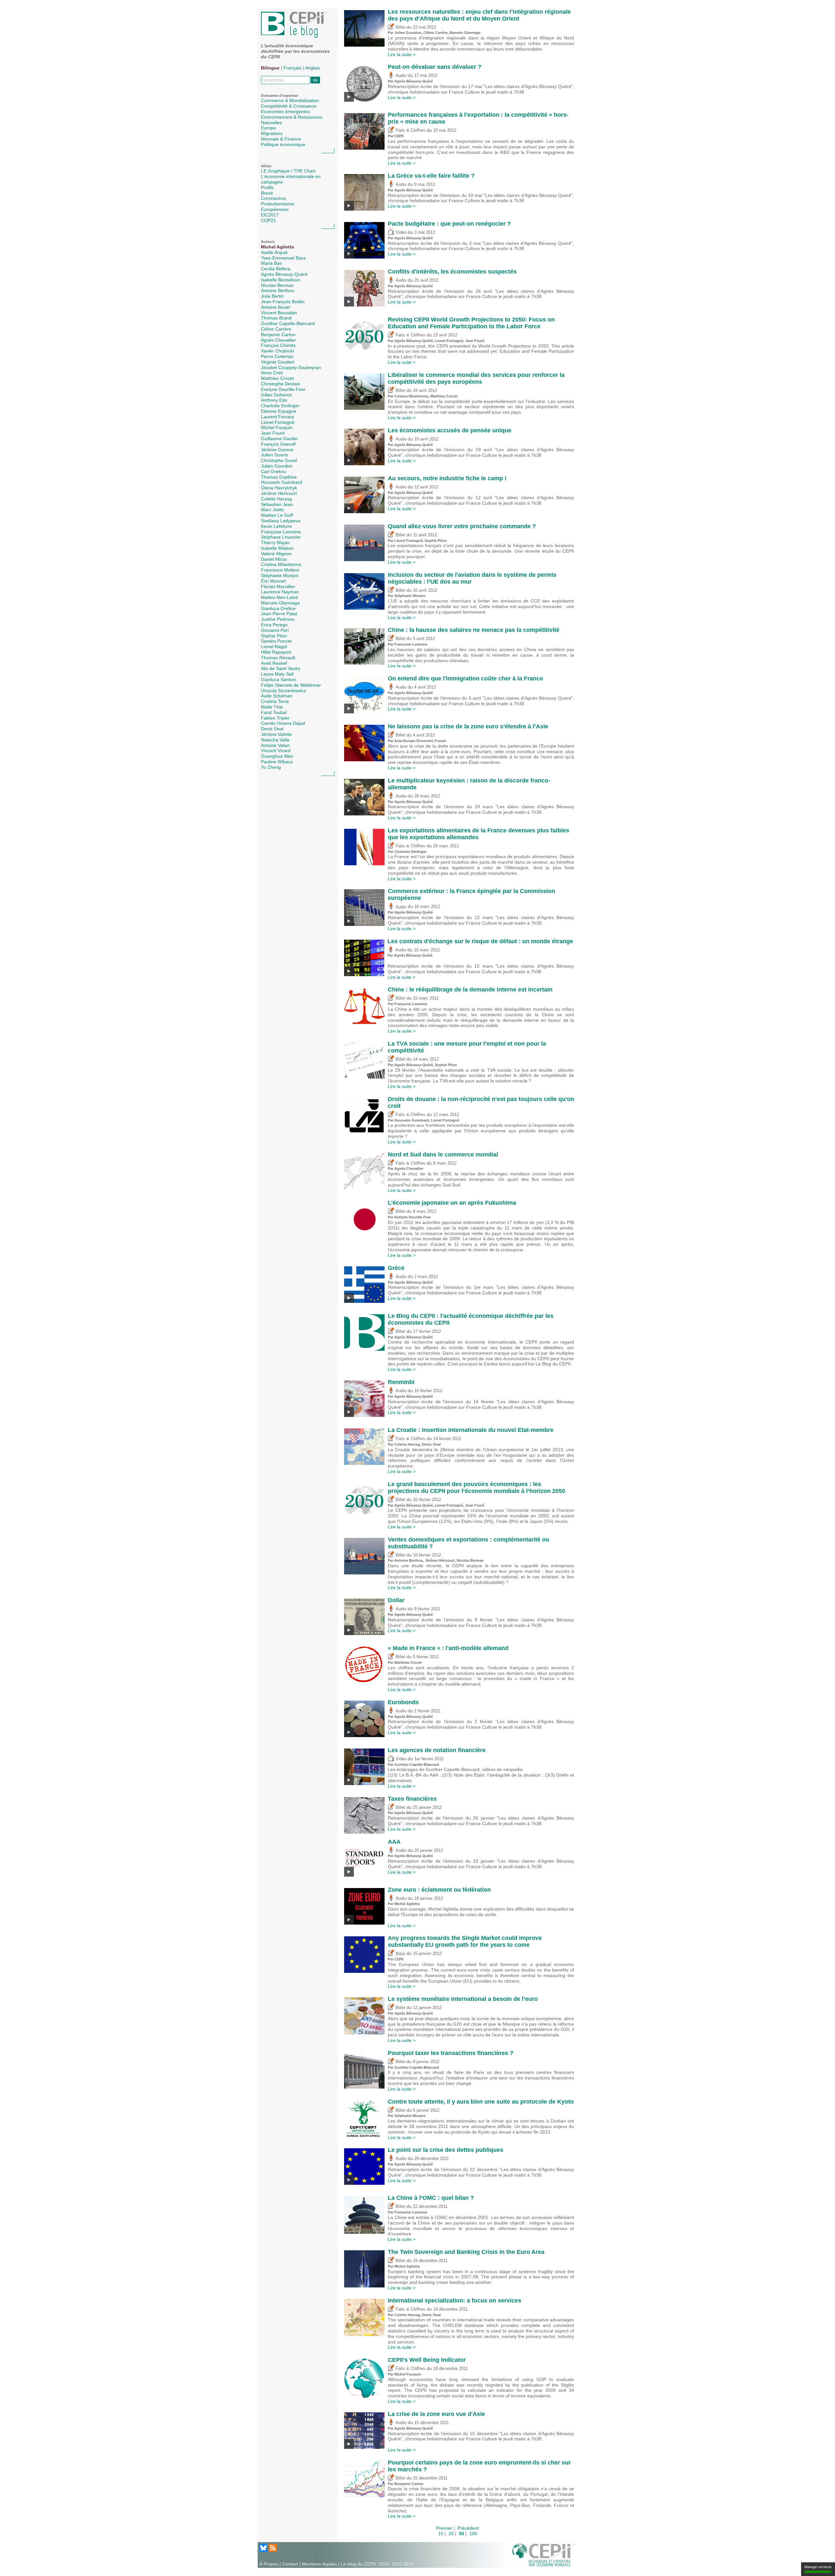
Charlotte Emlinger (280, 406)
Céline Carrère (276, 329)
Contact (290, 2564)
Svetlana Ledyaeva (281, 521)
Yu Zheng (271, 767)
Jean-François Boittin (283, 302)
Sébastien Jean (277, 504)
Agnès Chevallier (278, 340)
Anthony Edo (274, 400)
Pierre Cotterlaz (277, 356)
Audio (400, 76)
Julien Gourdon (277, 466)
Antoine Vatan (275, 745)
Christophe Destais (281, 384)
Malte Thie (272, 707)
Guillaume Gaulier (280, 439)
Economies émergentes (285, 112)
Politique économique (283, 144)
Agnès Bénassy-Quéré (284, 274)
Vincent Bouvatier (279, 313)
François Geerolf (278, 444)
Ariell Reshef (274, 663)
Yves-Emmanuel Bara (283, 258)
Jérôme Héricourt (279, 493)
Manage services (818, 2567)
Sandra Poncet (276, 641)
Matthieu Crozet (277, 378)
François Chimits (278, 345)
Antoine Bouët (275, 307)
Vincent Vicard (276, 751)
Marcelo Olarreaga (280, 603)
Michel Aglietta (277, 247)
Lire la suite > (402, 54)
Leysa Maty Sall (277, 674)
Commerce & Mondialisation (290, 100)
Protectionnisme (278, 204)
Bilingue (270, 68)
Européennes (275, 209)
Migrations (272, 133)
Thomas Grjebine (279, 477)
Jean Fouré (273, 433)
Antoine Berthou (278, 290)
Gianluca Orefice (278, 608)
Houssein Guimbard (281, 482)
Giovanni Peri (275, 630)
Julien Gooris (274, 455)
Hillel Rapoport (276, 652)
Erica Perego (274, 625)
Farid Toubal (274, 712)
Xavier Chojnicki (277, 351)
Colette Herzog (276, 499)
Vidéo (400, 232)
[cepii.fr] (544, 2554)
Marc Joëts (272, 510)
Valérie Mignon (276, 554)
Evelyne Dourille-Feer (283, 389)
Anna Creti (272, 373)
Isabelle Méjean (277, 548)
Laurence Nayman (280, 592)
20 (451, 2534)
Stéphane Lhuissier (281, 537)
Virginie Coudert (278, 362)
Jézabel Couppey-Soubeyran (291, 367)
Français (292, 68)
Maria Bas (271, 263)
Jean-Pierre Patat (279, 614)
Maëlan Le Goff (277, 515)
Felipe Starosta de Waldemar (291, 685)
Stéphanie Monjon (280, 575)
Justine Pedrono (278, 619)
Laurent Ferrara (277, 417)
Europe (268, 128)
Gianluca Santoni (279, 679)
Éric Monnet (273, 581)
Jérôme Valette (276, 734)
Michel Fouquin (277, 427)
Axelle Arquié (274, 252)
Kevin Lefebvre (276, 526)
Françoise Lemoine (281, 532)
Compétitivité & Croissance (289, 106)
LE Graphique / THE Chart (288, 171)
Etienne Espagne (279, 411)
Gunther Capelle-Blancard (288, 323)
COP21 (268, 220)
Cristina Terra (275, 701)
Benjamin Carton (278, 335)
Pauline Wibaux (277, 762)
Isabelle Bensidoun (281, 280)
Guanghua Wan (277, 756)
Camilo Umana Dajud (283, 723)
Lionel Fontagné (278, 422)
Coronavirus (273, 198)
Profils (267, 187)
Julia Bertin (272, 296)
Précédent (468, 2528)
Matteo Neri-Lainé (280, 597)
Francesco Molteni (280, 570)
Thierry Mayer (275, 543)
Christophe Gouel (279, 460)
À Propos (269, 2564)
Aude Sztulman (277, 696)
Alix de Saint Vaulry (281, 668)
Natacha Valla (275, 740)
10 (441, 2534)
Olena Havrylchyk (279, 488)
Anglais (312, 68)
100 (473, 2534)
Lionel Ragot (274, 647)
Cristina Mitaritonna (281, 564)
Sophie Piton (274, 636)
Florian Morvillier (278, 587)
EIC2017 (270, 215)
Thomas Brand (276, 318)
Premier (444, 2528)
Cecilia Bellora (276, 269)
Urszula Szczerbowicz (283, 691)
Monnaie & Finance (281, 139)
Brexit (267, 193)
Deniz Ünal (272, 729)
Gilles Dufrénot (276, 395)
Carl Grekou (273, 471)
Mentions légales (319, 2564)
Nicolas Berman (277, 285)
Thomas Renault (278, 658)
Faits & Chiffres (410, 130)
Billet (400, 27)
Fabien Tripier (275, 718)
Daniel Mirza (274, 559)
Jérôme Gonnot (277, 450)
